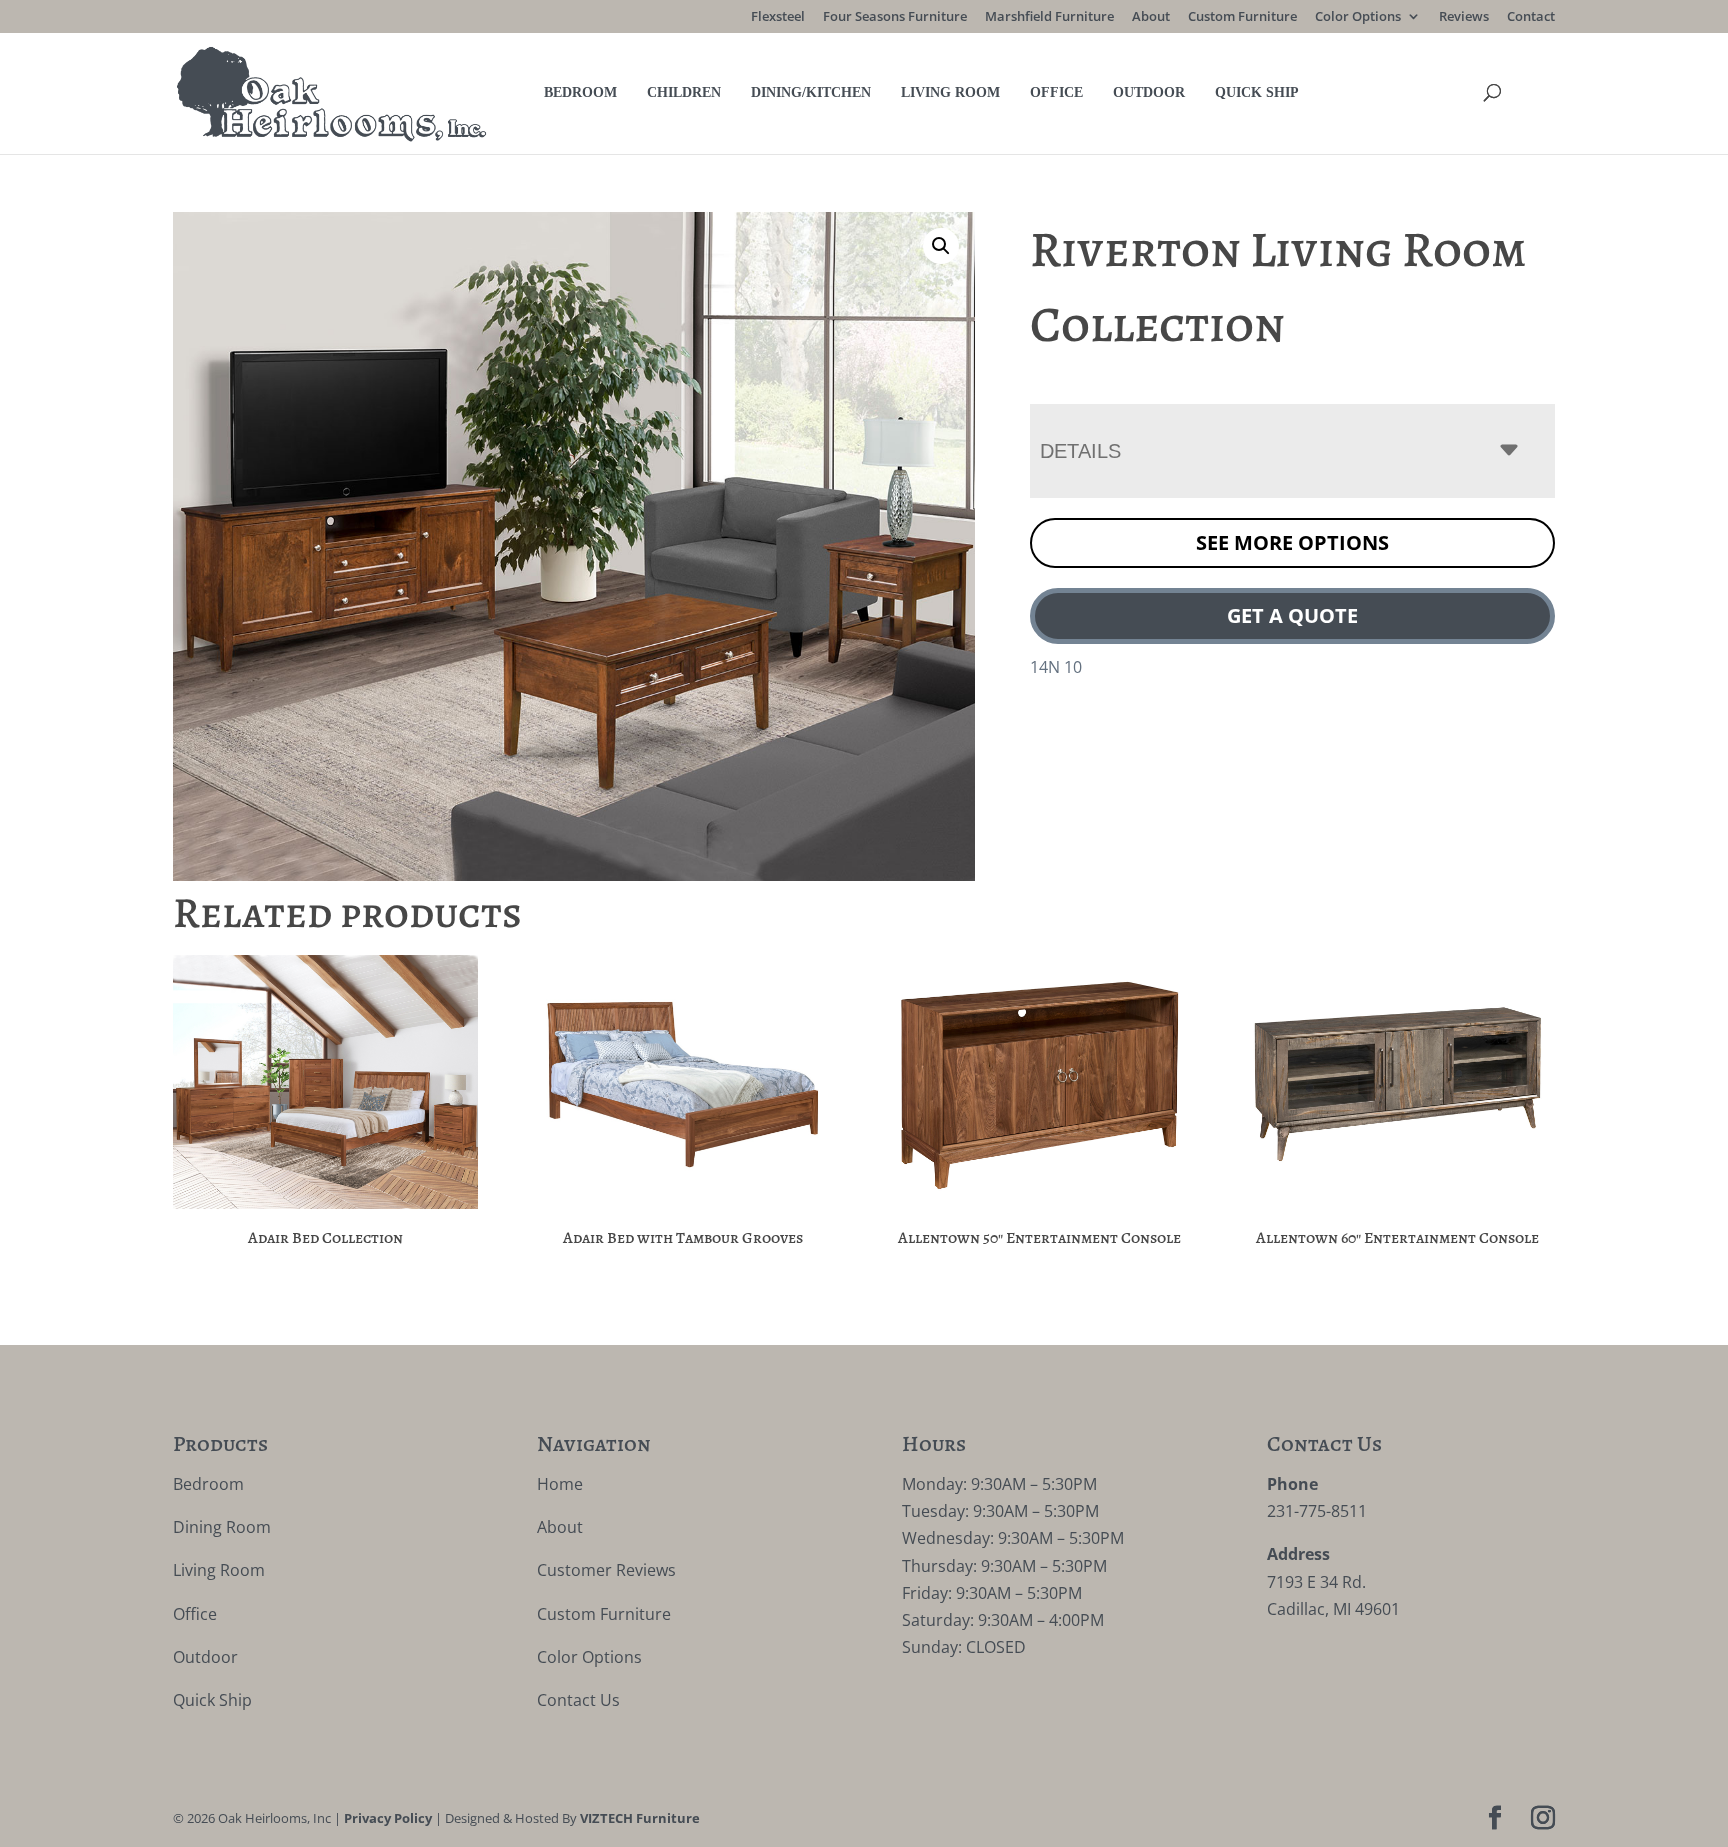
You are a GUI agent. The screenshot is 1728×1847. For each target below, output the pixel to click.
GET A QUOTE (1292, 615)
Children (684, 92)
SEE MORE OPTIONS (1292, 542)
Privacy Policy (388, 1818)
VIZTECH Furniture (640, 1818)
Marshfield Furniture (1049, 17)
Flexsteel (778, 17)
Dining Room (222, 1527)
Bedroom (580, 92)
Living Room (950, 92)
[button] (941, 246)
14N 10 (1056, 667)
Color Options (1358, 17)
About (1151, 17)
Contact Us (578, 1700)
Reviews (1464, 17)
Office (1056, 92)
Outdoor (1149, 92)
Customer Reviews (606, 1570)
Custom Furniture (1242, 17)
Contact (1531, 17)
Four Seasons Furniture (895, 17)
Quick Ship (1257, 92)
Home (560, 1484)
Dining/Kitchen (811, 92)
